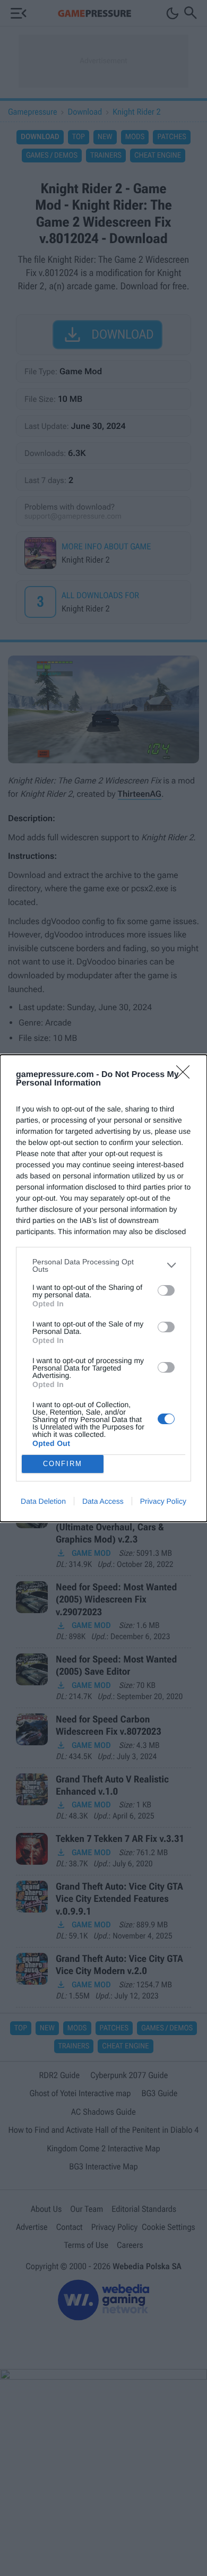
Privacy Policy (163, 1501)
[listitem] (103, 1265)
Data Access (103, 1501)
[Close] (186, 1075)
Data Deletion (43, 1501)
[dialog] (103, 1288)
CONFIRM (63, 1464)
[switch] (166, 1290)
